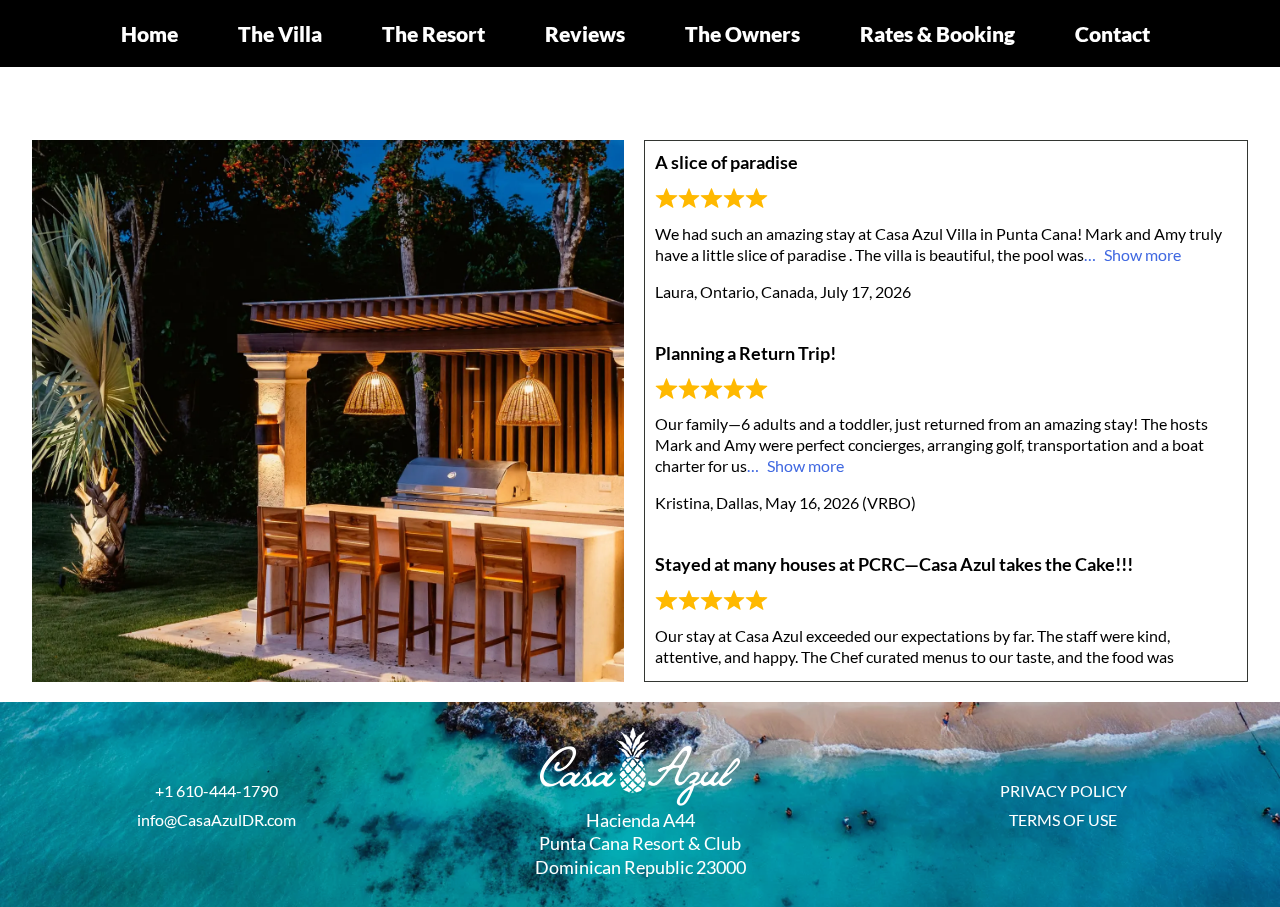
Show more (1142, 254)
